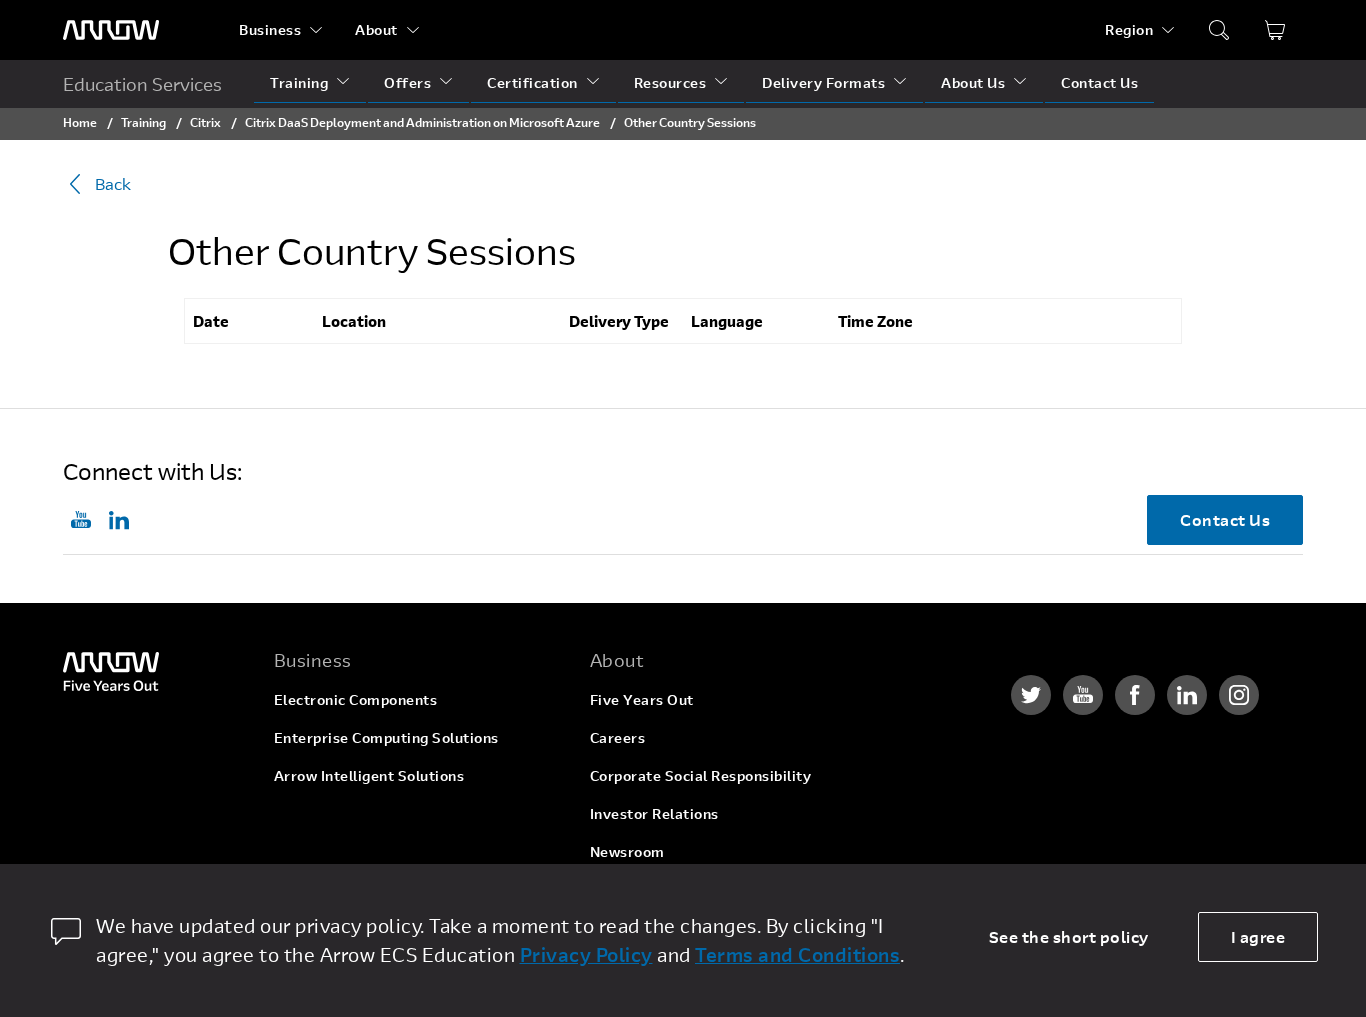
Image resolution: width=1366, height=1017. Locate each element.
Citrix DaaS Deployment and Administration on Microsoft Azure (422, 122)
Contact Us (1099, 82)
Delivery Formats (823, 82)
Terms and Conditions (797, 954)
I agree (1258, 936)
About (376, 29)
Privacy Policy (586, 954)
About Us (973, 82)
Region (1129, 29)
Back (113, 183)
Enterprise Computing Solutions (386, 737)
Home (80, 122)
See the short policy (1069, 936)
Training (299, 82)
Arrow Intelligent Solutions (369, 775)
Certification (532, 82)
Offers (407, 82)
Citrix (205, 122)
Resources (670, 82)
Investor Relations (654, 813)
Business (270, 29)
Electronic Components (356, 699)
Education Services (142, 84)
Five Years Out (642, 699)
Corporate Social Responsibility (701, 775)
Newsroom (627, 851)
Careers (618, 737)
